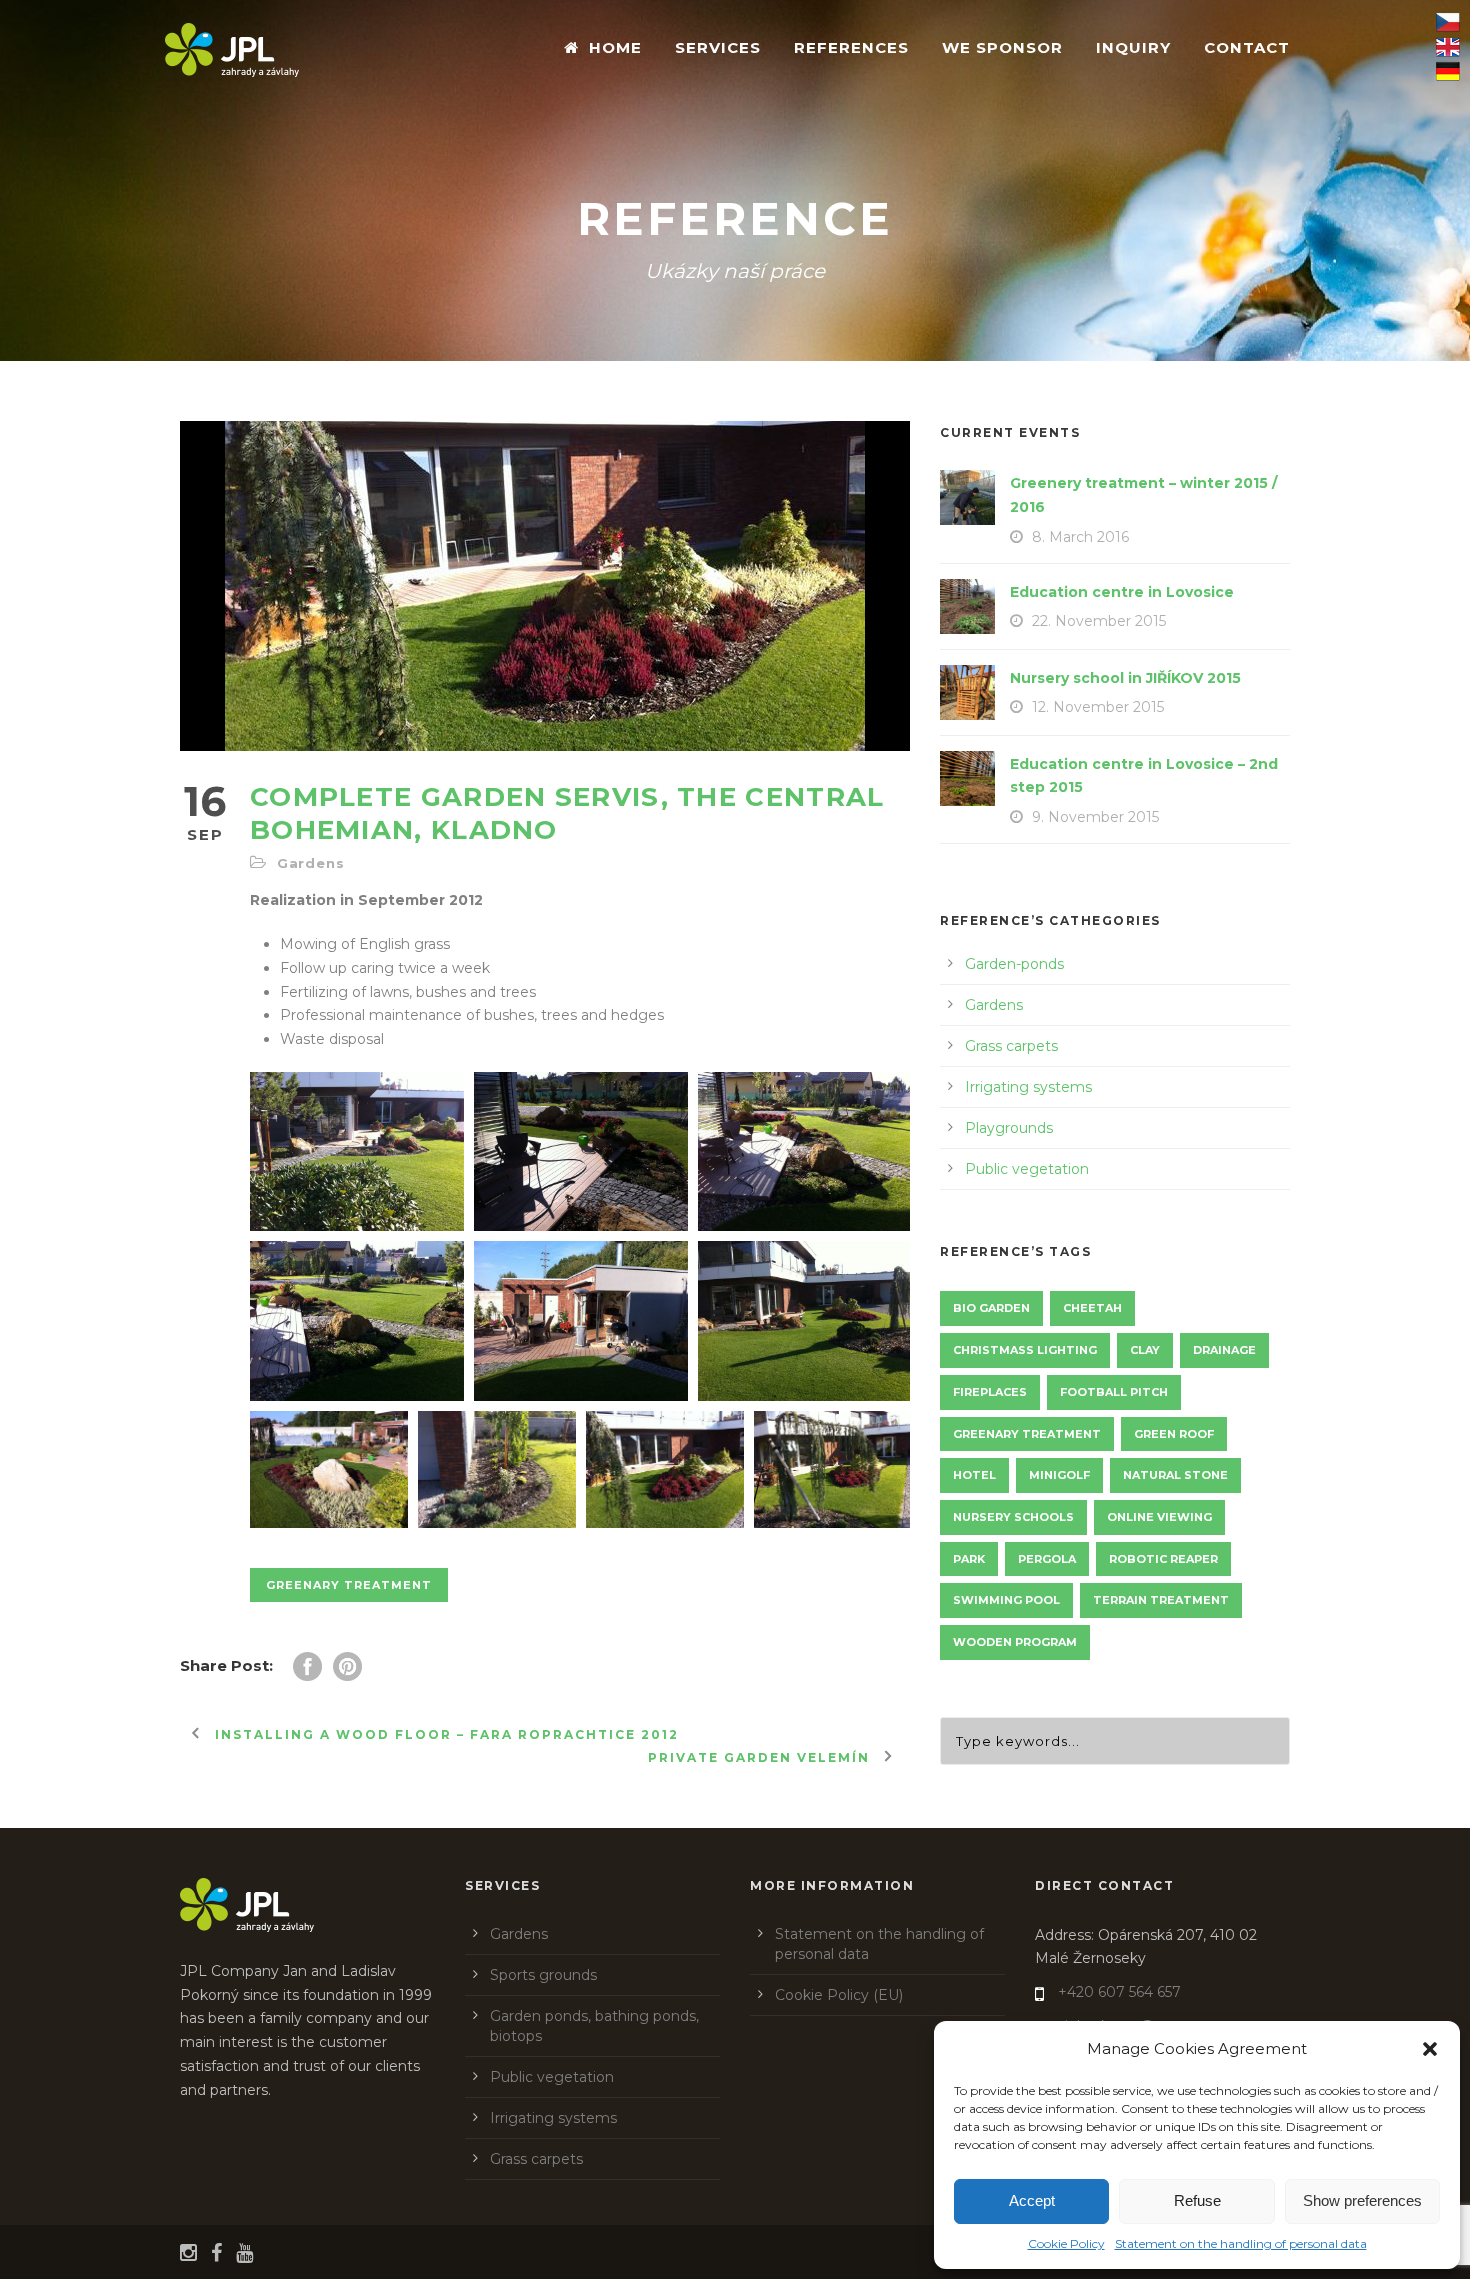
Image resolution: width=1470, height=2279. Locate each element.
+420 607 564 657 (1119, 1992)
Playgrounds (1009, 1128)
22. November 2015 (1099, 621)
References (851, 47)
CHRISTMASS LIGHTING (1025, 1350)
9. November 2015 (1095, 817)
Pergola (1047, 1559)
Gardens (311, 863)
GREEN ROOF (1174, 1434)
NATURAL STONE (1175, 1475)
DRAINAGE (1224, 1350)
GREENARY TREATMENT (349, 1585)
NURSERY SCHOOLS (1013, 1517)
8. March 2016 (1080, 537)
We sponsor (1002, 47)
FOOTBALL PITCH (1114, 1392)
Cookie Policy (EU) (839, 1995)
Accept (1032, 2200)
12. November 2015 (1098, 707)
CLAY (1145, 1350)
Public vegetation (1027, 1169)
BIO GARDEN (991, 1308)
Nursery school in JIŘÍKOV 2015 (1125, 678)
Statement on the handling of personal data (1241, 2243)
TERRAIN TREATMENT (1161, 1600)
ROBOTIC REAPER (1163, 1559)
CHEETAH (1092, 1308)
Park (969, 1559)
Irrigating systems (1028, 1087)
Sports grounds (543, 1975)
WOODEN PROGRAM (1015, 1642)
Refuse (1197, 2200)
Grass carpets (1011, 1046)
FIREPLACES (990, 1392)
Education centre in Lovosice (1122, 592)
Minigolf (1059, 1475)
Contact (1247, 47)
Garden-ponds (1014, 964)
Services (718, 47)
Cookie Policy (1066, 2243)
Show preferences (1362, 2200)
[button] (1430, 2049)
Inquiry (1133, 47)
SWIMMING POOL (1006, 1600)
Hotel (974, 1475)
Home (615, 47)
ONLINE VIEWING (1159, 1517)
